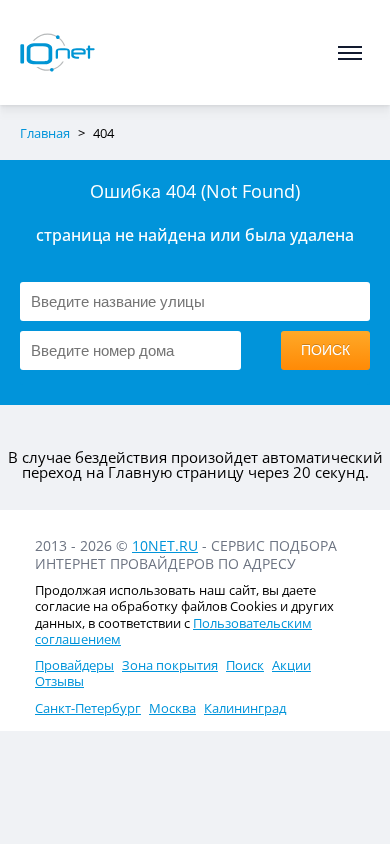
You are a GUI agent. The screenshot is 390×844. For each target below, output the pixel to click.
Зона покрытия (170, 665)
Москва (172, 708)
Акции (291, 665)
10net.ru (165, 545)
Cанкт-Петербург (88, 708)
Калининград (245, 708)
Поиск (245, 665)
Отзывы (59, 681)
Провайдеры (74, 665)
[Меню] (350, 53)
